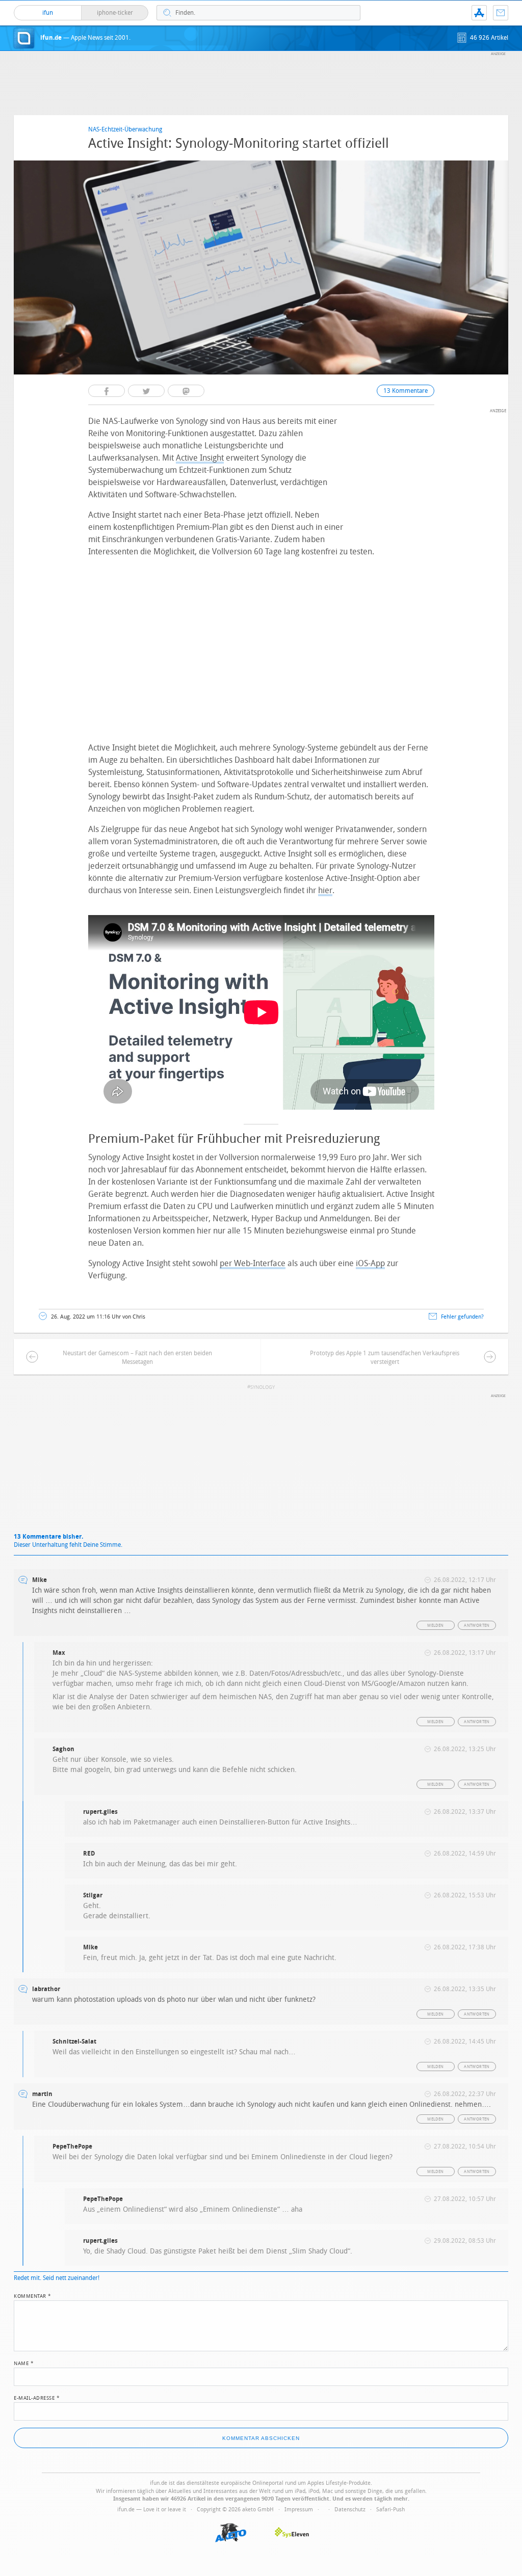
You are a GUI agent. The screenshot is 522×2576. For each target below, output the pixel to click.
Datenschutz (350, 2510)
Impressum (299, 2510)
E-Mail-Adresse (37, 2397)
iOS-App (370, 1263)
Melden (435, 1626)
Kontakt (501, 13)
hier (325, 890)
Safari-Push (390, 2510)
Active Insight (200, 458)
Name (24, 2363)
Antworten (477, 1626)
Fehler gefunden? (462, 1317)
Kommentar (33, 2295)
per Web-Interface (253, 1263)
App (479, 13)
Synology (263, 1387)
